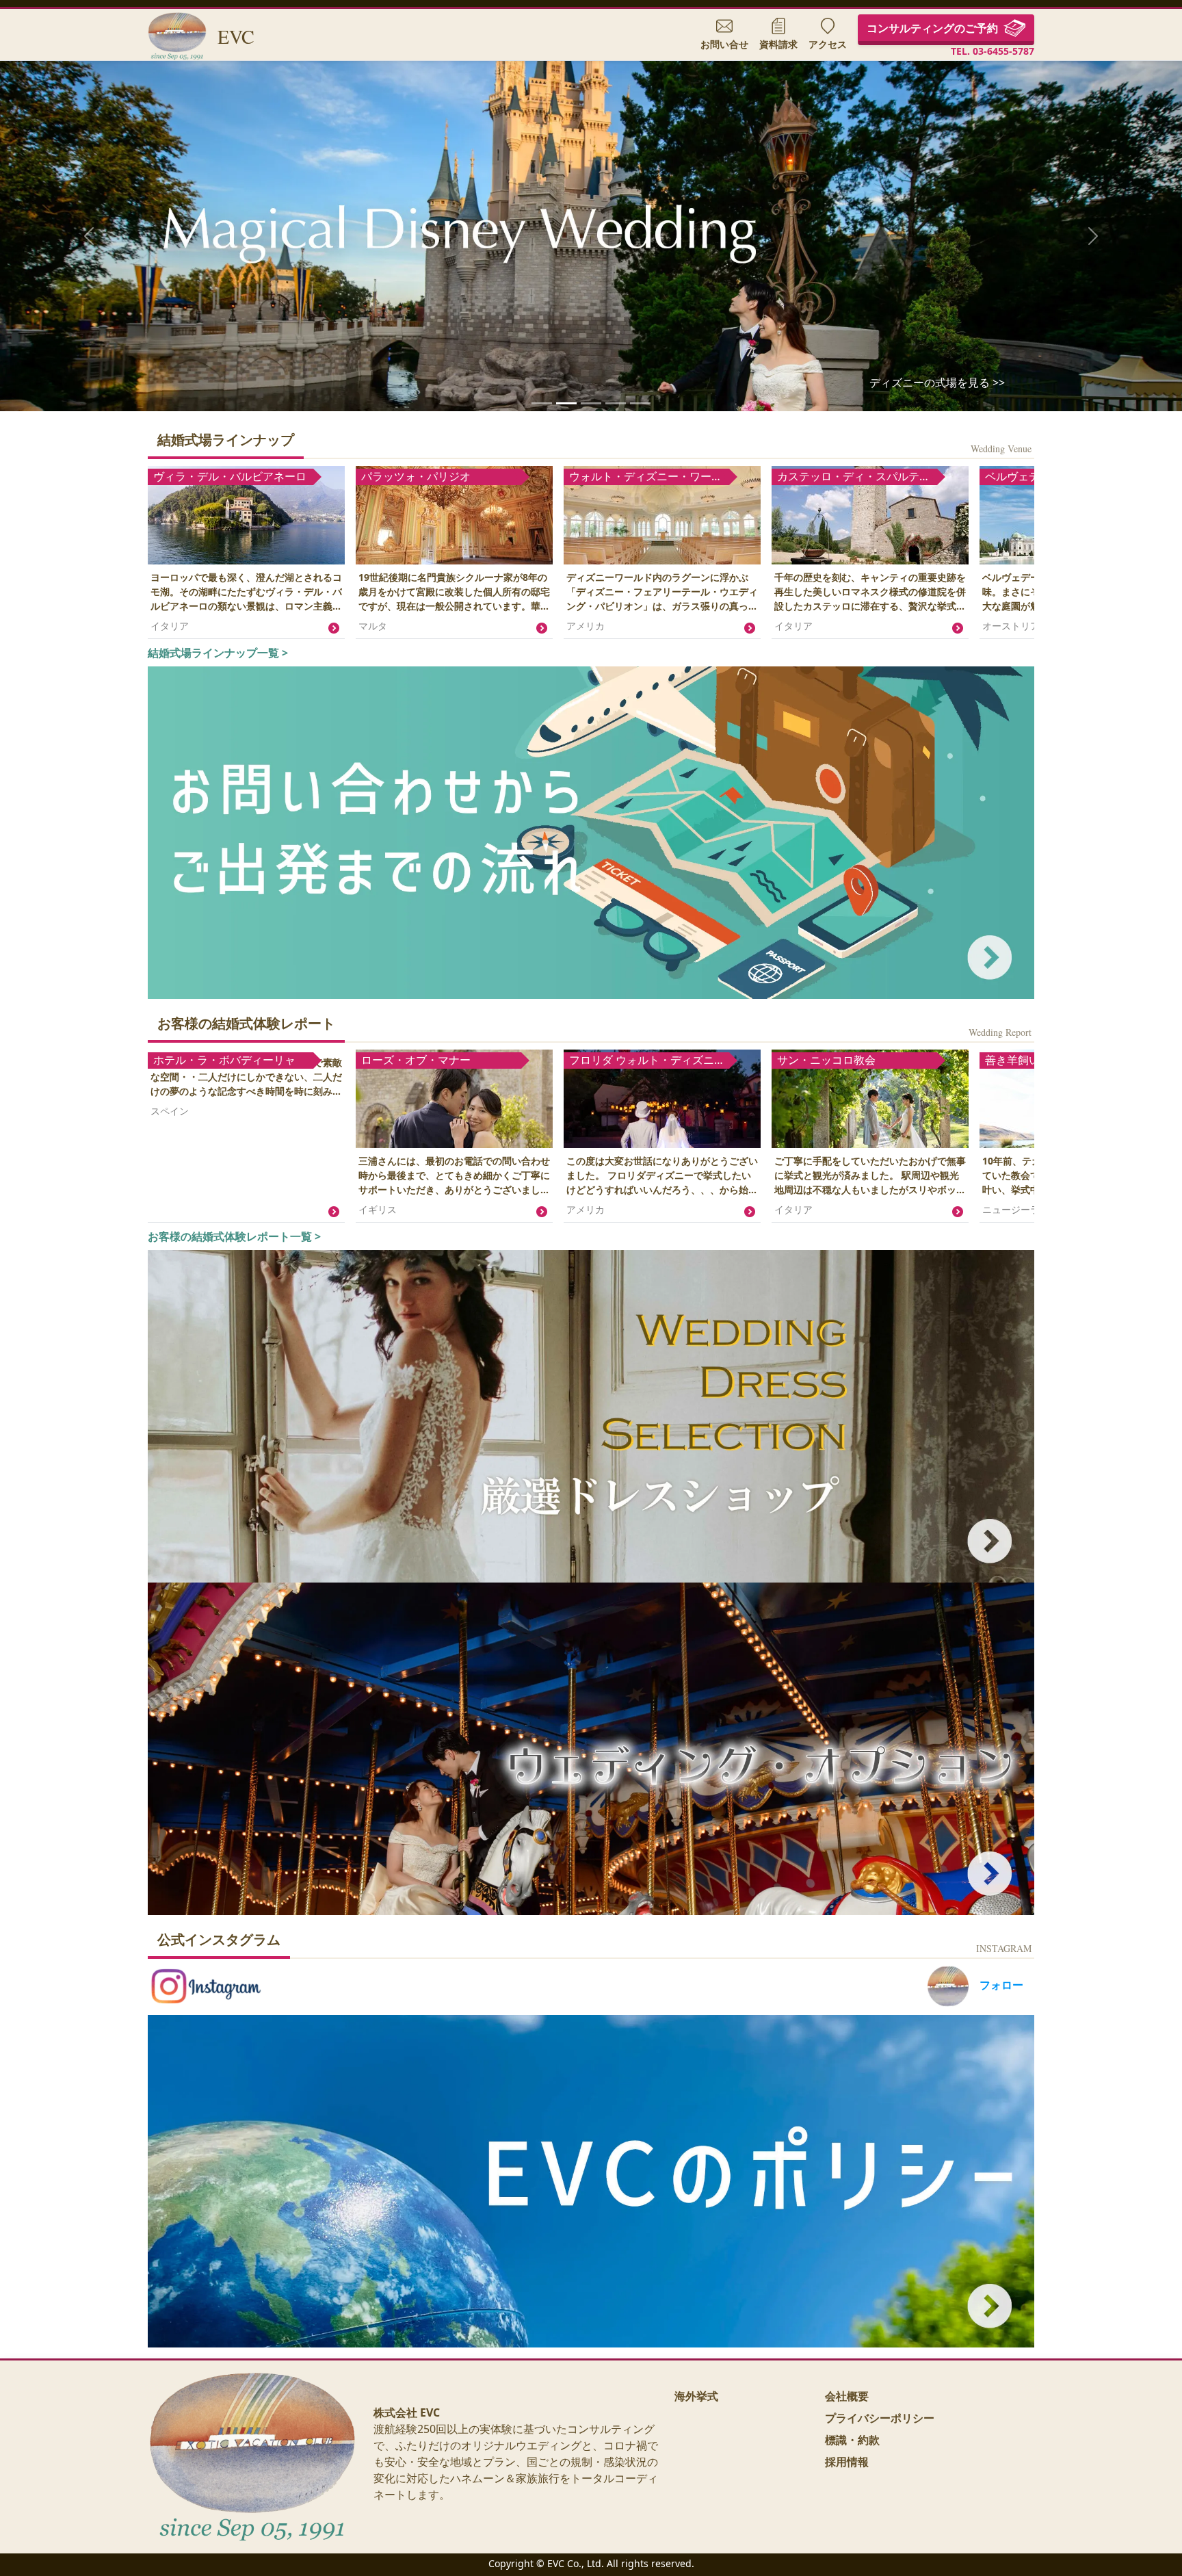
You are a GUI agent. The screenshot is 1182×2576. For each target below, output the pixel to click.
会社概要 (847, 2396)
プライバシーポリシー (880, 2418)
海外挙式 (696, 2396)
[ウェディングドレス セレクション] (542, 403)
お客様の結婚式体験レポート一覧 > (234, 1236)
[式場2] (616, 403)
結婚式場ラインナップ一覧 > (218, 653)
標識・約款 (852, 2440)
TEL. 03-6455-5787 (993, 51)
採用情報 (847, 2462)
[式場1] (591, 403)
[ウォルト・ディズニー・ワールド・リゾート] (566, 403)
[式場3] (640, 403)
